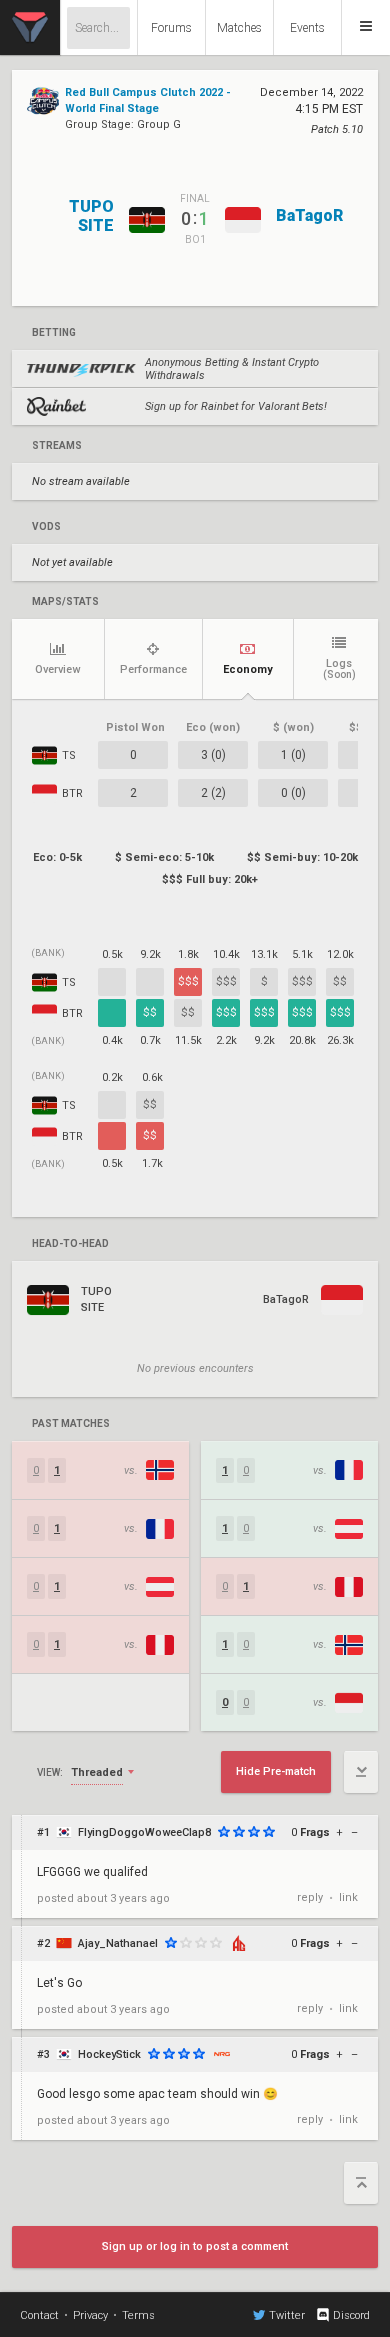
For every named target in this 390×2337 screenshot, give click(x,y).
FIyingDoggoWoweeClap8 (144, 1832)
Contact (39, 2315)
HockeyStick (109, 2054)
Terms (138, 2315)
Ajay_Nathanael (118, 1943)
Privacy (90, 2315)
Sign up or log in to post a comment (195, 2246)
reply (310, 1897)
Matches (239, 28)
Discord (351, 2315)
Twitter (287, 2315)
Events (307, 28)
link (348, 1897)
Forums (171, 28)
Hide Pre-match (276, 1771)
